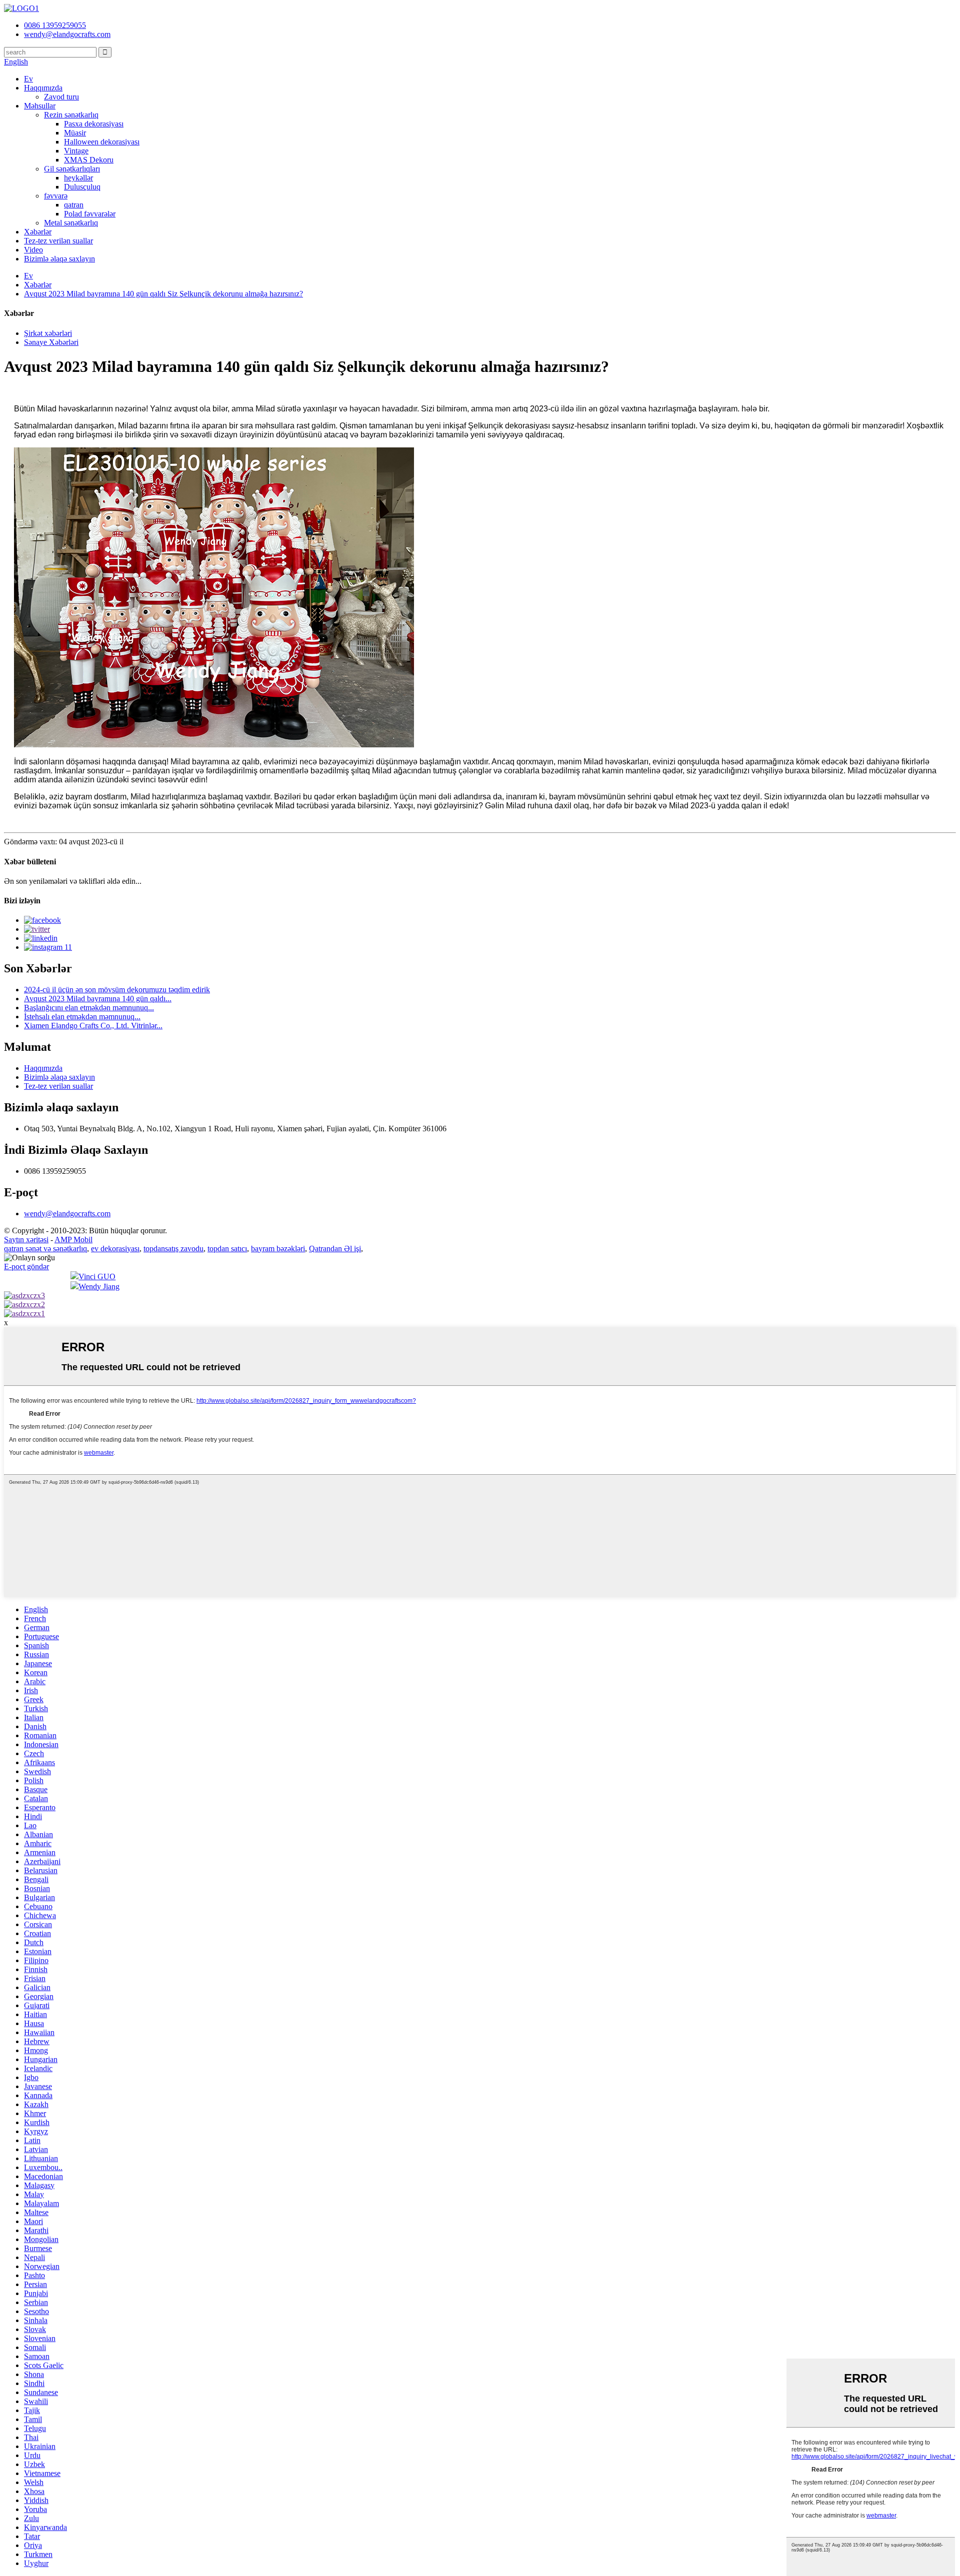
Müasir (75, 133)
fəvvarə (56, 196)
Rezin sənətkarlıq (71, 115)
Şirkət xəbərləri (48, 333)
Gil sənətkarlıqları (72, 169)
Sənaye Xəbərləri (51, 342)
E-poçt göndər (26, 1267)
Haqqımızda (43, 88)
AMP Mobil (73, 1240)
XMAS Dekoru (89, 160)
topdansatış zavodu (173, 1249)
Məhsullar (40, 106)
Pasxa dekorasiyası (94, 124)
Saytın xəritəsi (26, 1240)
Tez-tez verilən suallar (58, 241)
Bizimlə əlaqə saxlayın (59, 259)
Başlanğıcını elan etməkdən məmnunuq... (89, 1008)
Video (33, 250)
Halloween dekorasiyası (102, 142)
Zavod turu (61, 97)
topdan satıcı (227, 1249)
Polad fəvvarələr (90, 214)
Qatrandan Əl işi (335, 1249)
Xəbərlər (38, 232)
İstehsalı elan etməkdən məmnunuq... (82, 1017)
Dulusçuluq (82, 187)
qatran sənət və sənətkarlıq (45, 1249)
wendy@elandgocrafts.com (67, 1214)
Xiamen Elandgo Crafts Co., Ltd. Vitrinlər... (93, 1026)
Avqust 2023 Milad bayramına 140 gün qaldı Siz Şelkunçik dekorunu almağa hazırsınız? (163, 294)
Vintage (76, 151)
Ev (28, 79)
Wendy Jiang (99, 1287)
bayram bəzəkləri (278, 1249)
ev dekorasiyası (115, 1249)
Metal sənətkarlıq (71, 223)
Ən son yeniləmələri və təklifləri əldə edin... (73, 881)
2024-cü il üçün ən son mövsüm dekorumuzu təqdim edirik (117, 990)
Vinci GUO (97, 1277)
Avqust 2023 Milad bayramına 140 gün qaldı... (98, 999)
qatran (74, 205)
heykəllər (78, 178)
